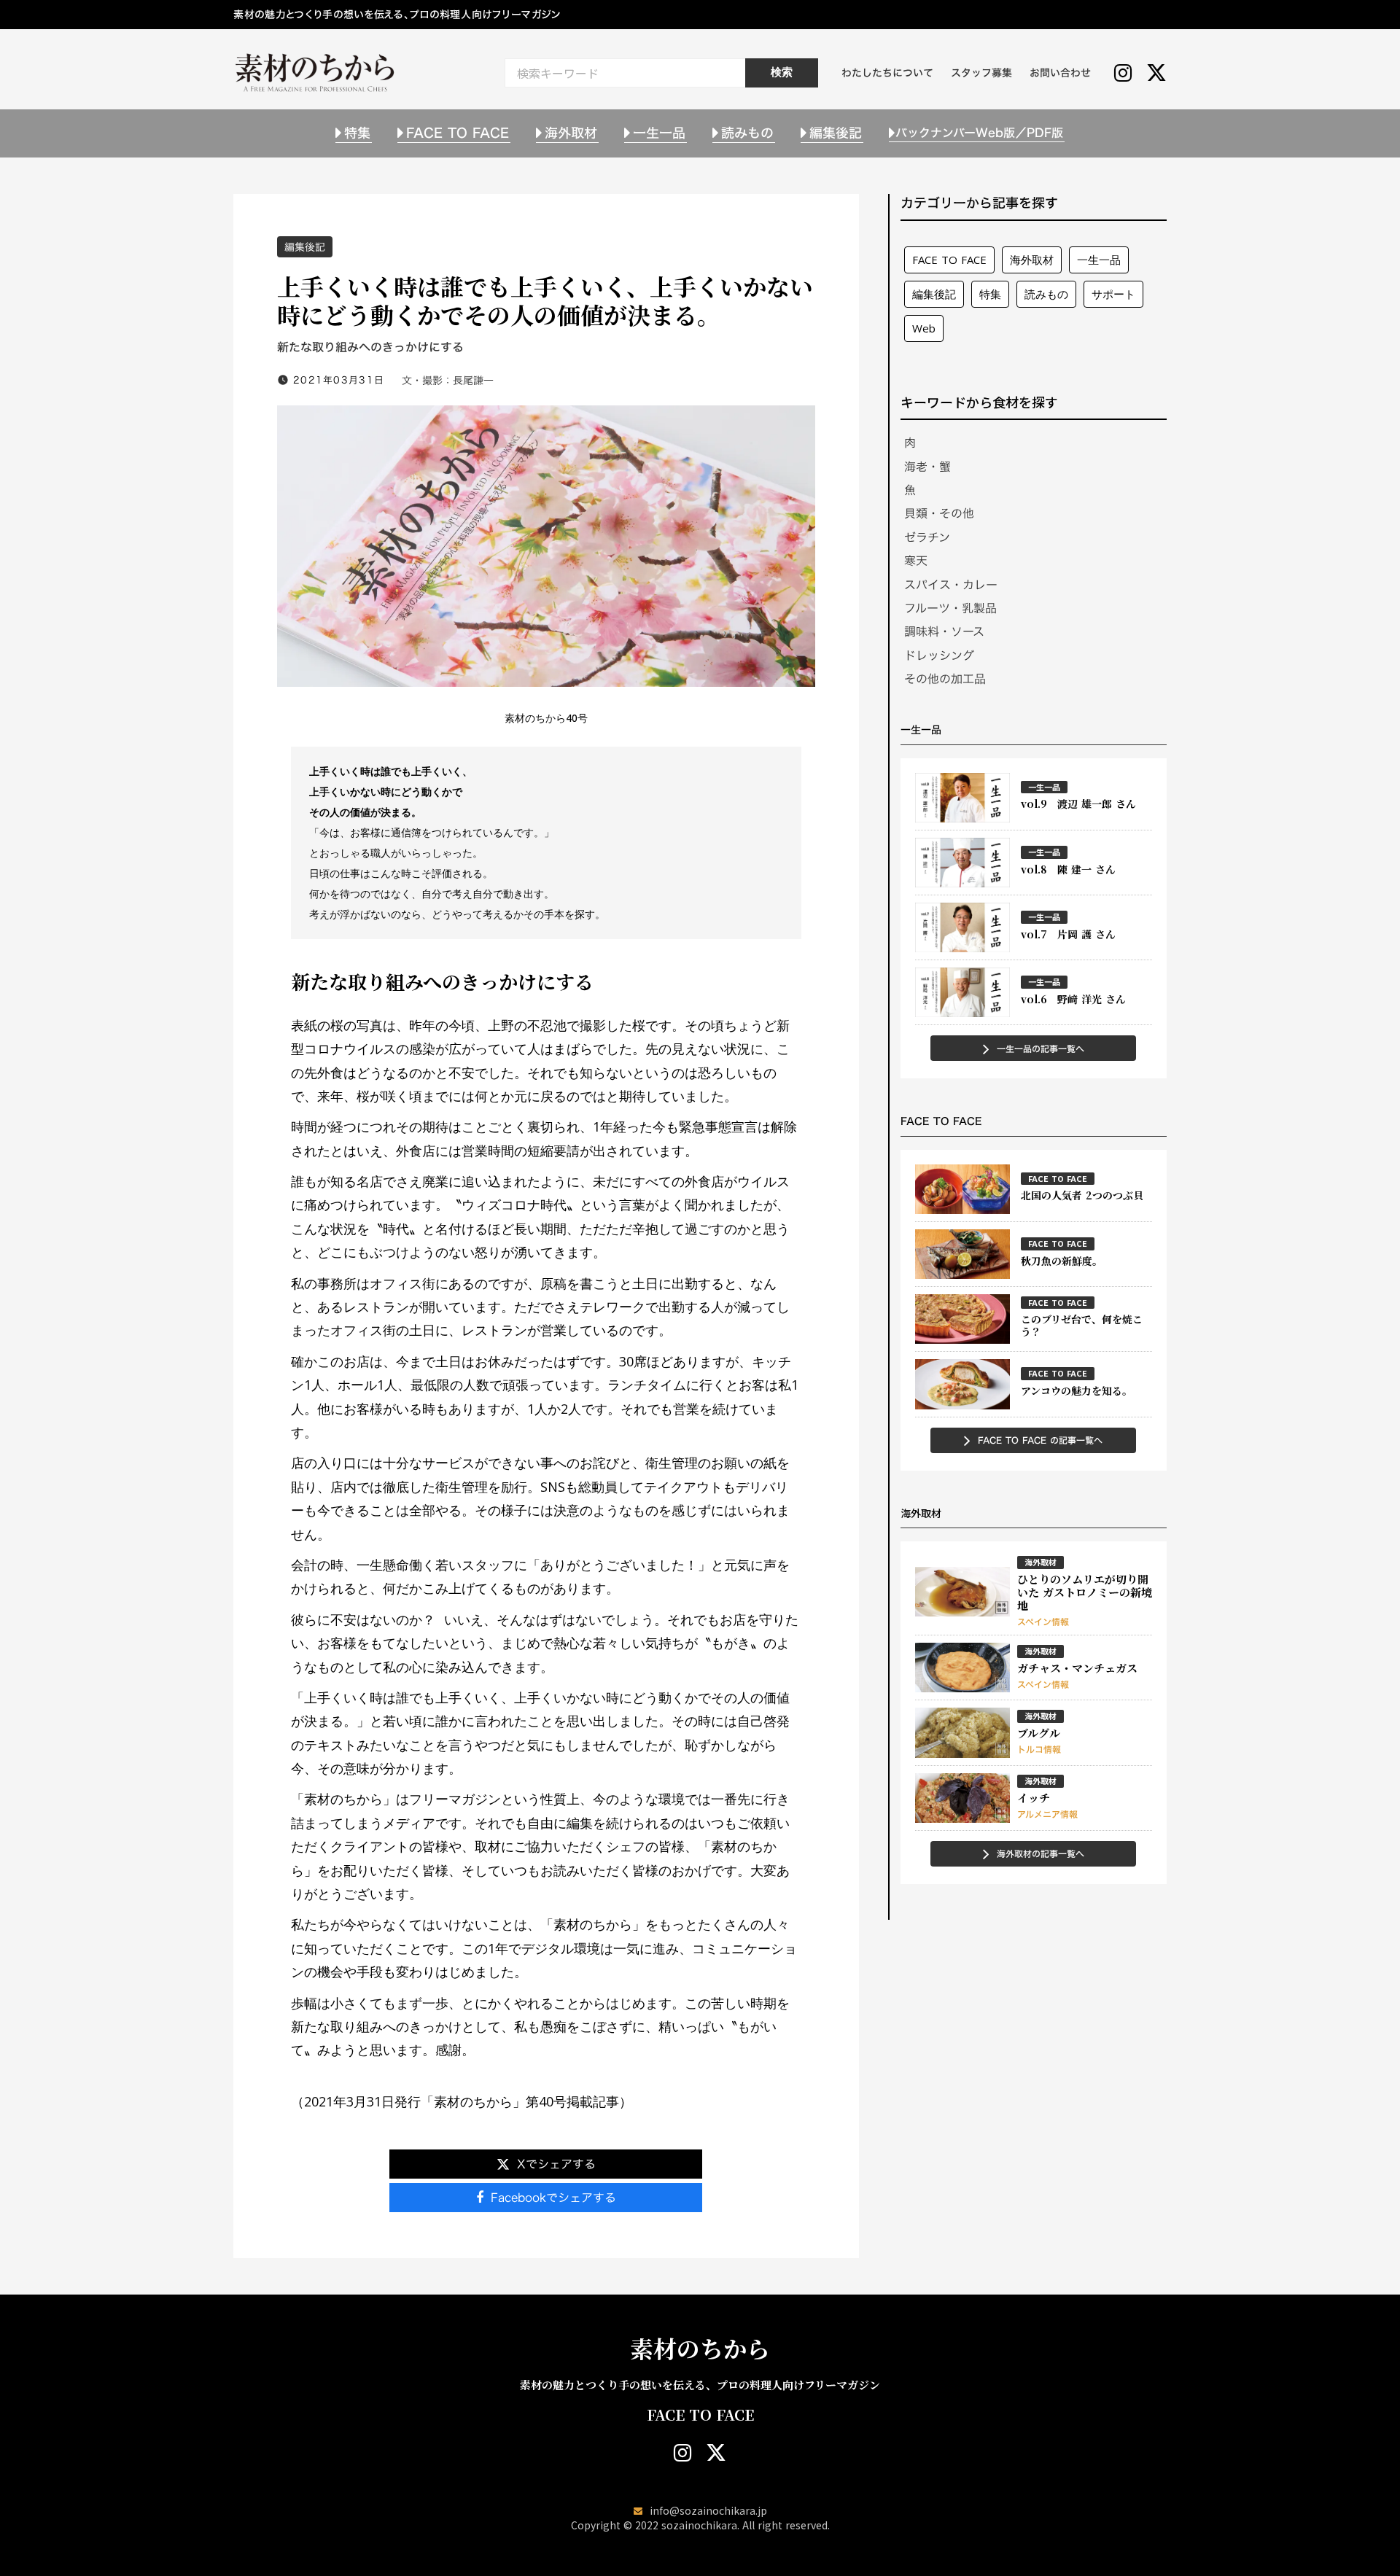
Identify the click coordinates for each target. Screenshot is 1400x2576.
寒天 (916, 561)
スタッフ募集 (981, 73)
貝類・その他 (939, 513)
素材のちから (700, 2348)
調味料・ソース (944, 631)
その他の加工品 (945, 679)
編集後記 (305, 247)
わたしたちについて (887, 73)
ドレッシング (939, 655)
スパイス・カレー (951, 585)
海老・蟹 (927, 467)
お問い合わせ (1060, 73)
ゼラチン (927, 537)
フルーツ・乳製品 (950, 608)
